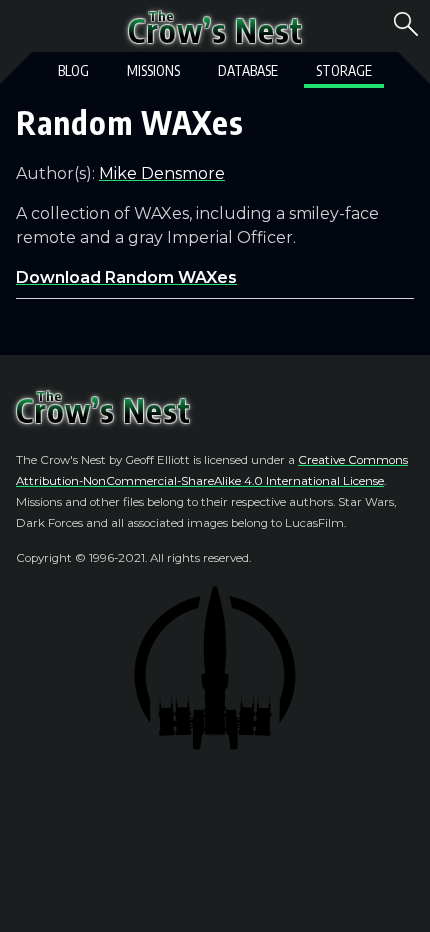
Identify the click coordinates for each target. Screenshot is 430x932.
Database (248, 70)
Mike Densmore (162, 173)
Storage (344, 70)
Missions (153, 70)
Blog (73, 70)
